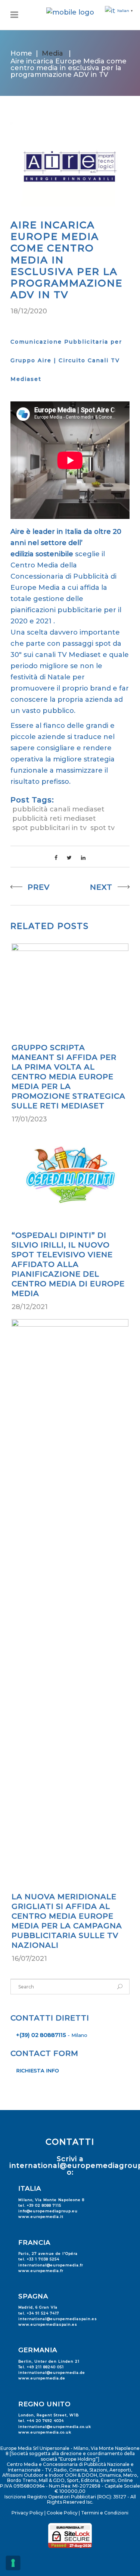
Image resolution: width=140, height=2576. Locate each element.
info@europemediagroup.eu (48, 2211)
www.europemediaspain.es (48, 2324)
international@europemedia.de (52, 2372)
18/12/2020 (29, 311)
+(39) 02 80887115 (41, 2035)
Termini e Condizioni (105, 2513)
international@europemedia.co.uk (55, 2427)
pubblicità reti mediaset (54, 819)
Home (21, 53)
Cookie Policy (62, 2513)
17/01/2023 (29, 1119)
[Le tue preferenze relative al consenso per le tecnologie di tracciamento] (13, 2563)
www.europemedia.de (42, 2378)
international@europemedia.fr (51, 2265)
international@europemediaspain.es (58, 2319)
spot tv (102, 828)
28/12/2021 (30, 1307)
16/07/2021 (29, 1959)
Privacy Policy (27, 2513)
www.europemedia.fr (41, 2271)
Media (52, 53)
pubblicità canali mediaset (58, 809)
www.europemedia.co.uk (45, 2432)
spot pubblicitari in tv (49, 828)
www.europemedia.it (41, 2217)
